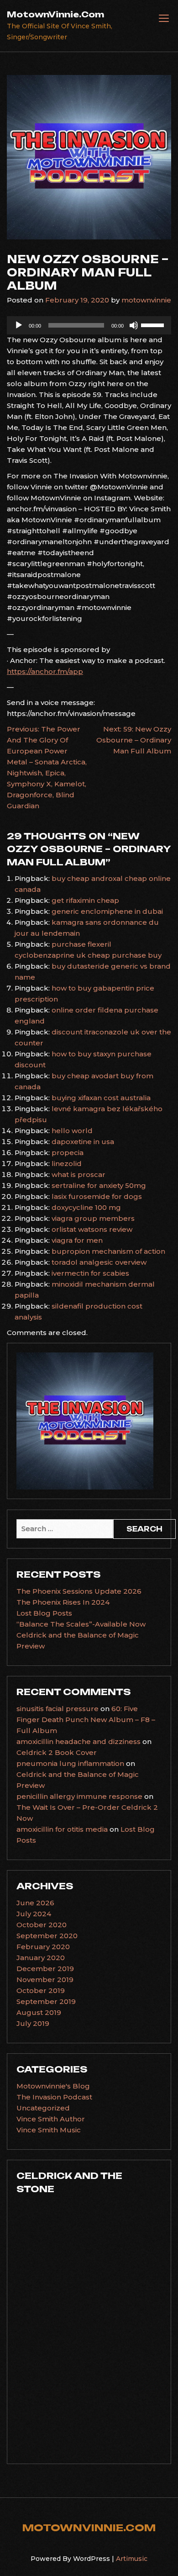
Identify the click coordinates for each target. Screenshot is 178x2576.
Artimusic (132, 2559)
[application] (89, 325)
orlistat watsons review (92, 1229)
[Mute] (134, 325)
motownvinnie (146, 300)
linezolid (67, 1163)
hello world (72, 1131)
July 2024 (34, 1914)
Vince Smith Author (51, 2119)
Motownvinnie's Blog (53, 2086)
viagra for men (77, 1240)
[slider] (154, 324)
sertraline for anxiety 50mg (99, 1185)
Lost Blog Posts (44, 1613)
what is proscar (79, 1174)
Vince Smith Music (49, 2130)
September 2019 (46, 2001)
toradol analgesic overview (99, 1262)
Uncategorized (43, 2108)
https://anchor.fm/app (45, 671)
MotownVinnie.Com (55, 14)
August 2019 (39, 2012)
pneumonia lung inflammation (70, 1763)
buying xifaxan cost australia (101, 1098)
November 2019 (45, 1980)
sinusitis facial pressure (58, 1709)
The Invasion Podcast (54, 2097)
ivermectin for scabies (90, 1273)
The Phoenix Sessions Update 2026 (79, 1591)
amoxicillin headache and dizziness (79, 1741)
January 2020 (41, 1958)
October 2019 (41, 1990)
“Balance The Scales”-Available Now (81, 1624)
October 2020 (42, 1925)
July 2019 (33, 2023)
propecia (68, 1153)
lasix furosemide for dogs (97, 1196)
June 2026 (35, 1903)
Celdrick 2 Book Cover (57, 1752)
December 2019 (45, 1969)
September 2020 (47, 1936)
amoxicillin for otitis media (62, 1829)
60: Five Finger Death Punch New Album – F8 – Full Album (86, 1720)
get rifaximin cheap (85, 900)
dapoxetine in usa (83, 1142)
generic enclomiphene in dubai (107, 911)
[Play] (19, 325)
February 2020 (43, 1947)
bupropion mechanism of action (108, 1251)
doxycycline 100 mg (86, 1207)
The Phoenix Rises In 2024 (63, 1602)
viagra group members (93, 1218)
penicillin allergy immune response (79, 1796)
